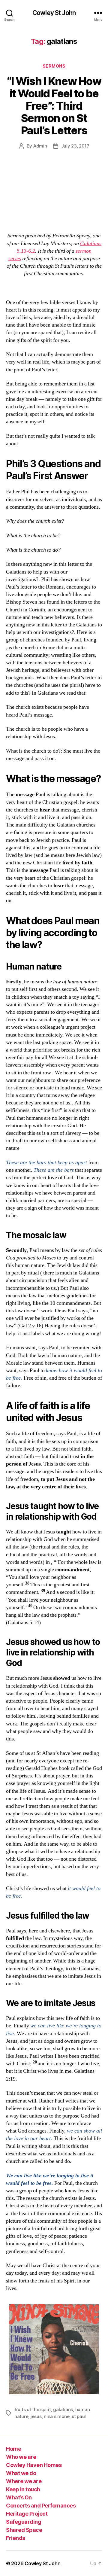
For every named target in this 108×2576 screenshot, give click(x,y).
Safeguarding (24, 2522)
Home (13, 2449)
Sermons (54, 66)
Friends (16, 2538)
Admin (40, 146)
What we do (21, 2473)
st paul (79, 2416)
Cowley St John (54, 13)
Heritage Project (27, 2514)
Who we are (21, 2457)
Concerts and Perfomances (41, 2506)
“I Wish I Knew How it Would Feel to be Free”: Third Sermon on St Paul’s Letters (54, 106)
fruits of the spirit (33, 2409)
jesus (36, 2416)
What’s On (19, 2497)
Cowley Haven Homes (34, 2465)
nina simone (57, 2416)
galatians (63, 2409)
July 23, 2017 (75, 146)
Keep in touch (23, 2489)
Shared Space (24, 2530)
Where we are (24, 2481)
